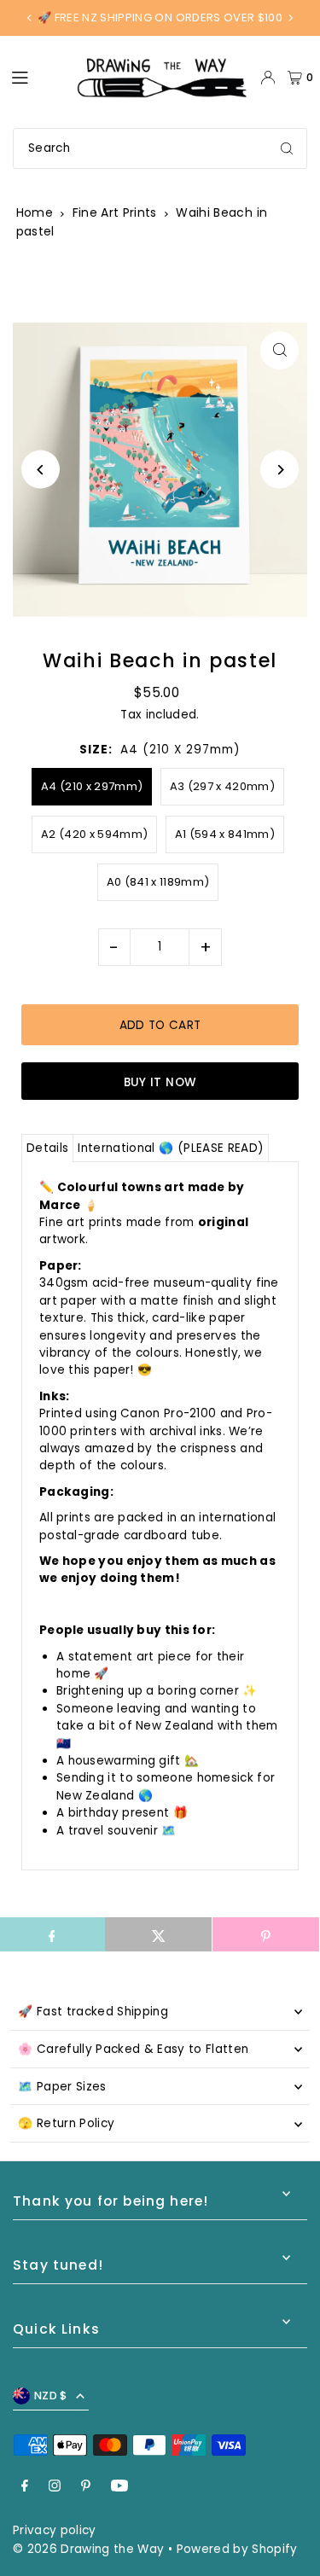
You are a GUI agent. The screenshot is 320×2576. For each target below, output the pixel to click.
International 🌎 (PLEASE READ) (171, 1148)
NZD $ (51, 2396)
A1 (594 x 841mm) (225, 834)
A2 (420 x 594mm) (94, 834)
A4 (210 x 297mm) (92, 786)
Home (35, 212)
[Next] (290, 18)
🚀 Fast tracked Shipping (93, 2012)
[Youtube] (119, 2487)
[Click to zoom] (279, 350)
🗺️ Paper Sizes (62, 2087)
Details (47, 1148)
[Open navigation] (35, 77)
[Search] (287, 148)
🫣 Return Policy (66, 2123)
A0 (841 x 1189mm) (158, 882)
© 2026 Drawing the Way (88, 2549)
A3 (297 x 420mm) (222, 786)
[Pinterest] (86, 2487)
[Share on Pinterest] (266, 1934)
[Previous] (30, 18)
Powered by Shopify (237, 2549)
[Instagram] (55, 2487)
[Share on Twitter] (158, 1934)
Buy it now (160, 1082)
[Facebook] (25, 2487)
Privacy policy (55, 2530)
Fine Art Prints (115, 212)
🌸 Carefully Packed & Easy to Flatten (133, 2049)
